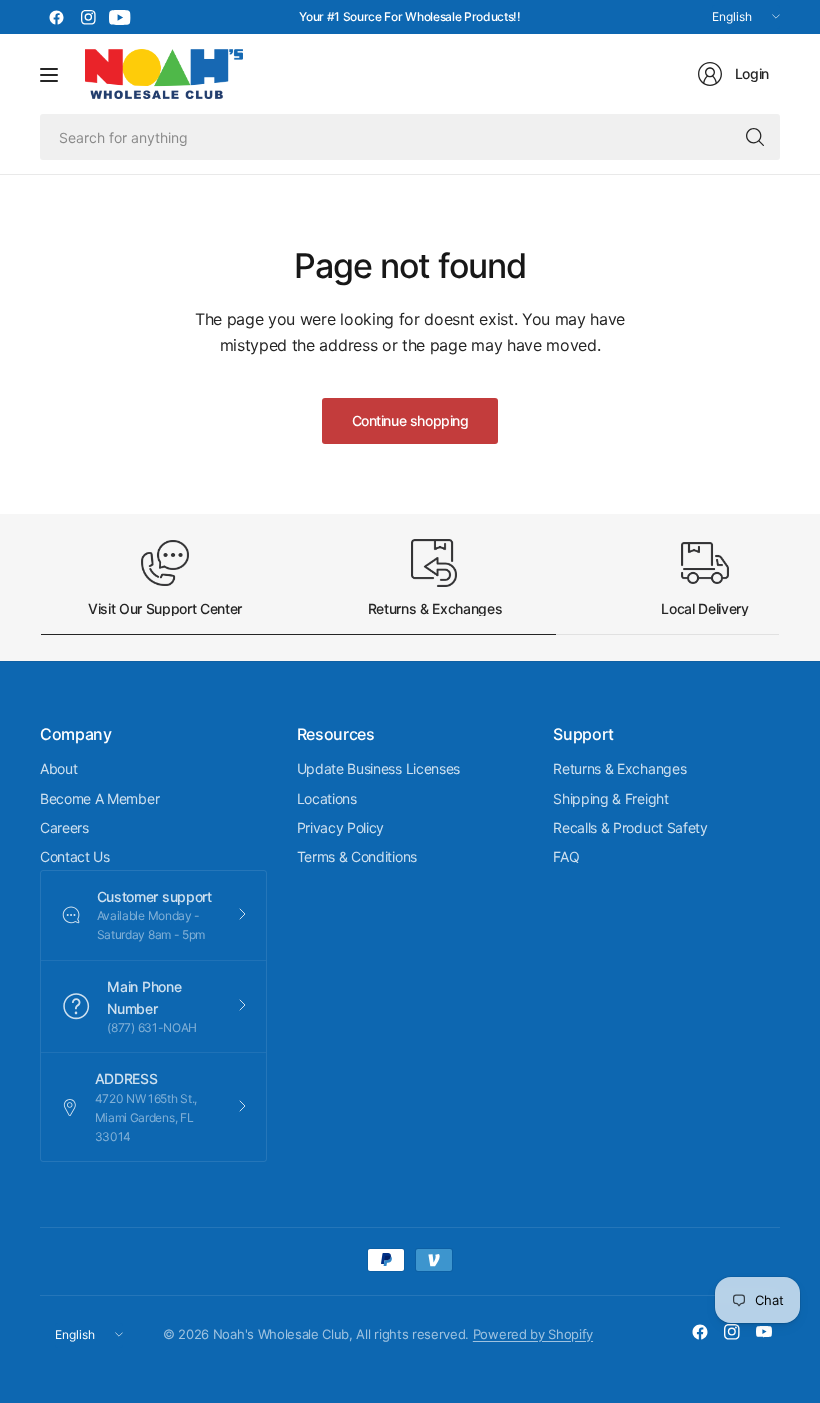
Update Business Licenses (378, 768)
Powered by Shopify (533, 1334)
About (58, 768)
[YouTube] (120, 17)
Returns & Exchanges (619, 768)
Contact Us (75, 856)
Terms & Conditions (357, 856)
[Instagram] (88, 17)
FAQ (566, 856)
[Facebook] (56, 17)
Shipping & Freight (610, 798)
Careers (64, 827)
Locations (327, 798)
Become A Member (99, 798)
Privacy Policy (341, 827)
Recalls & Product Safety (630, 827)
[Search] (755, 137)
